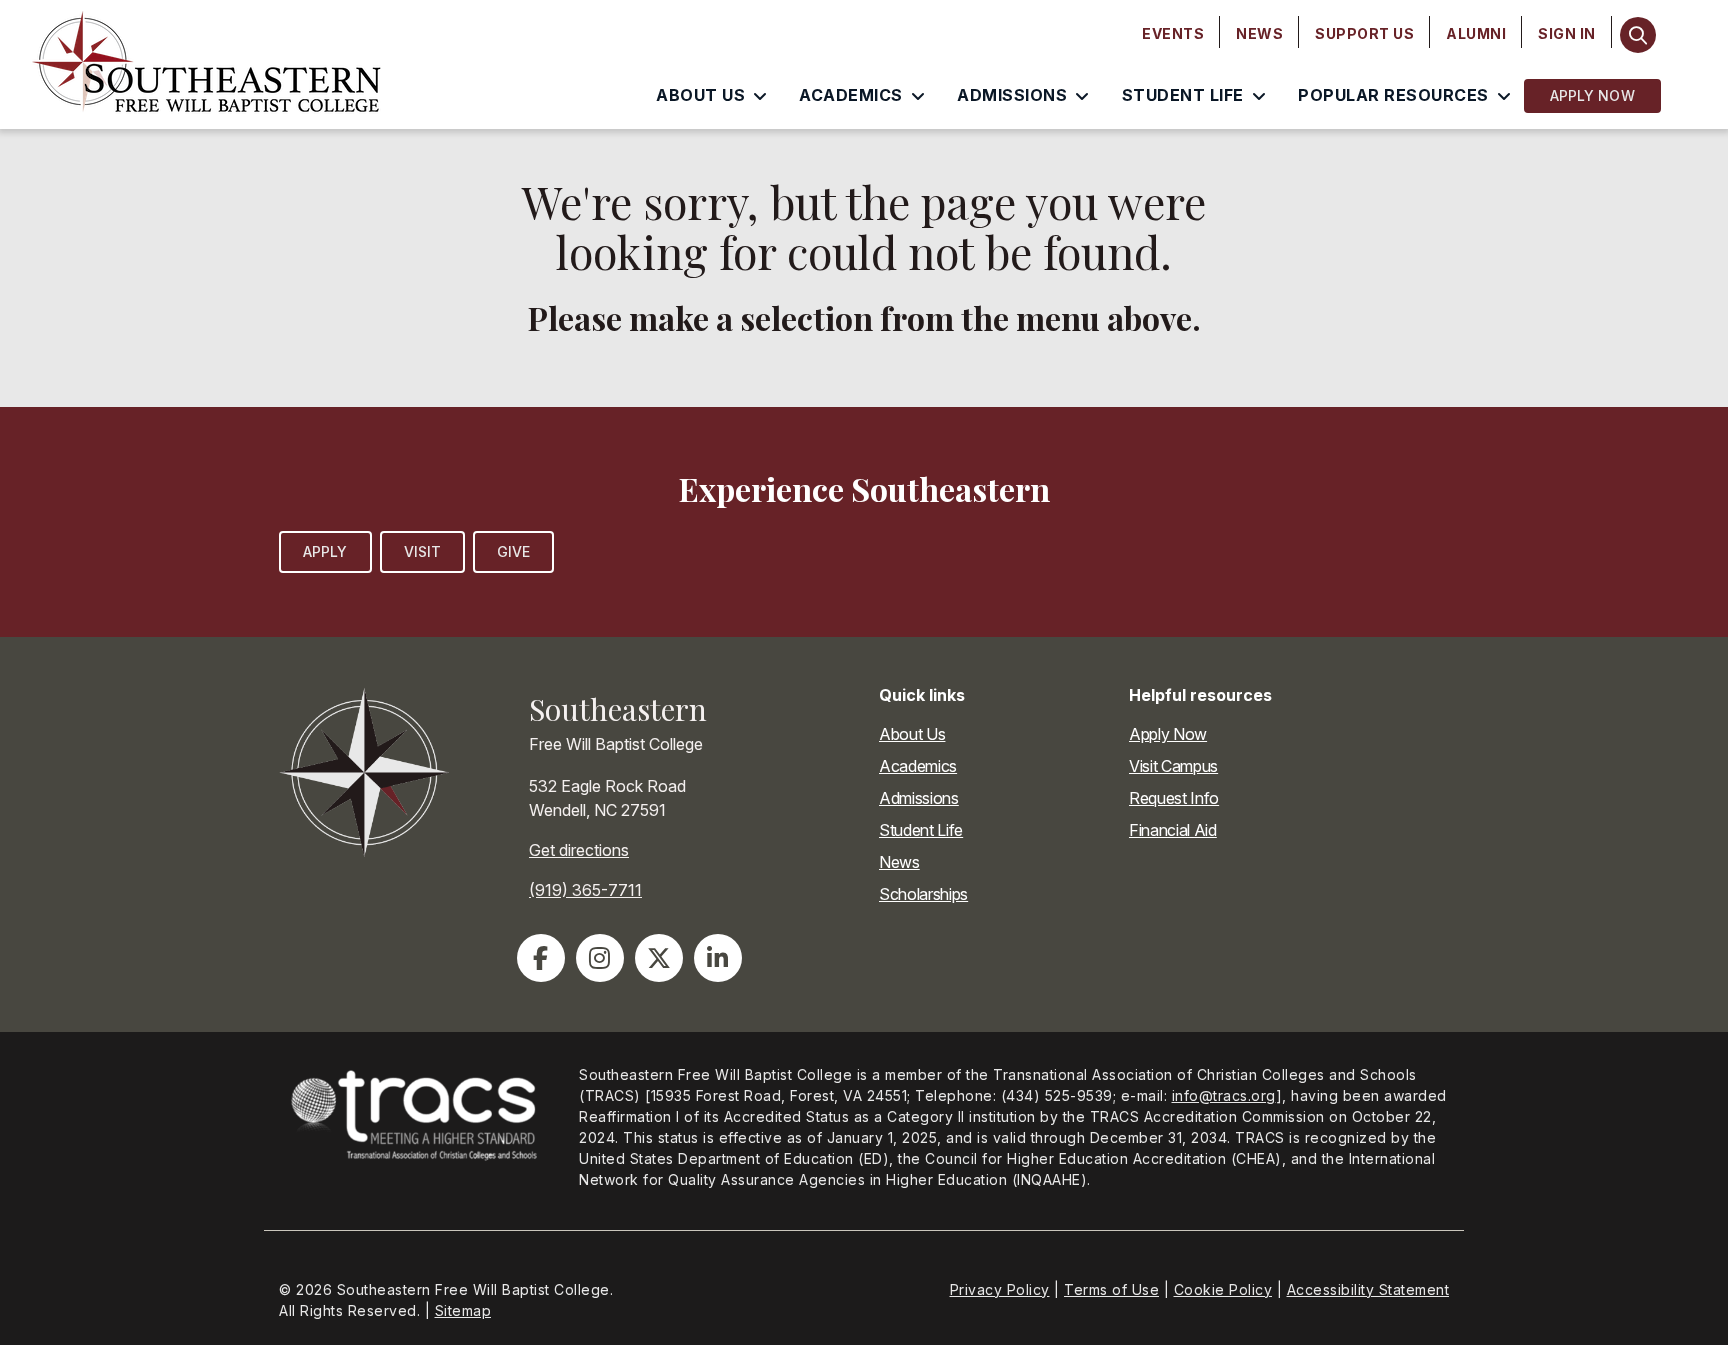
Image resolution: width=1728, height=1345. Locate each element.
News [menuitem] (1259, 33)
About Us (912, 734)
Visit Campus (1173, 766)
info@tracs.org (1224, 1095)
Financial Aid (1173, 830)
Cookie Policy (1223, 1289)
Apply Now (1592, 95)
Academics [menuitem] (851, 95)
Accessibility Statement (1368, 1289)
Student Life (921, 830)
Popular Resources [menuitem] (1393, 95)
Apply (325, 551)
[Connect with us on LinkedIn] (718, 958)
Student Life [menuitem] (1183, 95)
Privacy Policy (1000, 1289)
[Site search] (1638, 35)
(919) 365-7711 (585, 890)
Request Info (1174, 798)
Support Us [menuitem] (1364, 33)
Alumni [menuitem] (1476, 33)
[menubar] (1369, 34)
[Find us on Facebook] (541, 958)
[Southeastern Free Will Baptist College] (228, 65)
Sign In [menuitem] (1567, 33)
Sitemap (463, 1310)
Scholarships (923, 894)
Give (513, 551)
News (899, 862)
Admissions (919, 798)
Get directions (579, 850)
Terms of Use (1111, 1289)
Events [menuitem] (1173, 33)
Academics (918, 766)
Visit (423, 551)
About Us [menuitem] (700, 95)
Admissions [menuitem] (1012, 95)
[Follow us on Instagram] (600, 958)
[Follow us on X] (659, 958)
